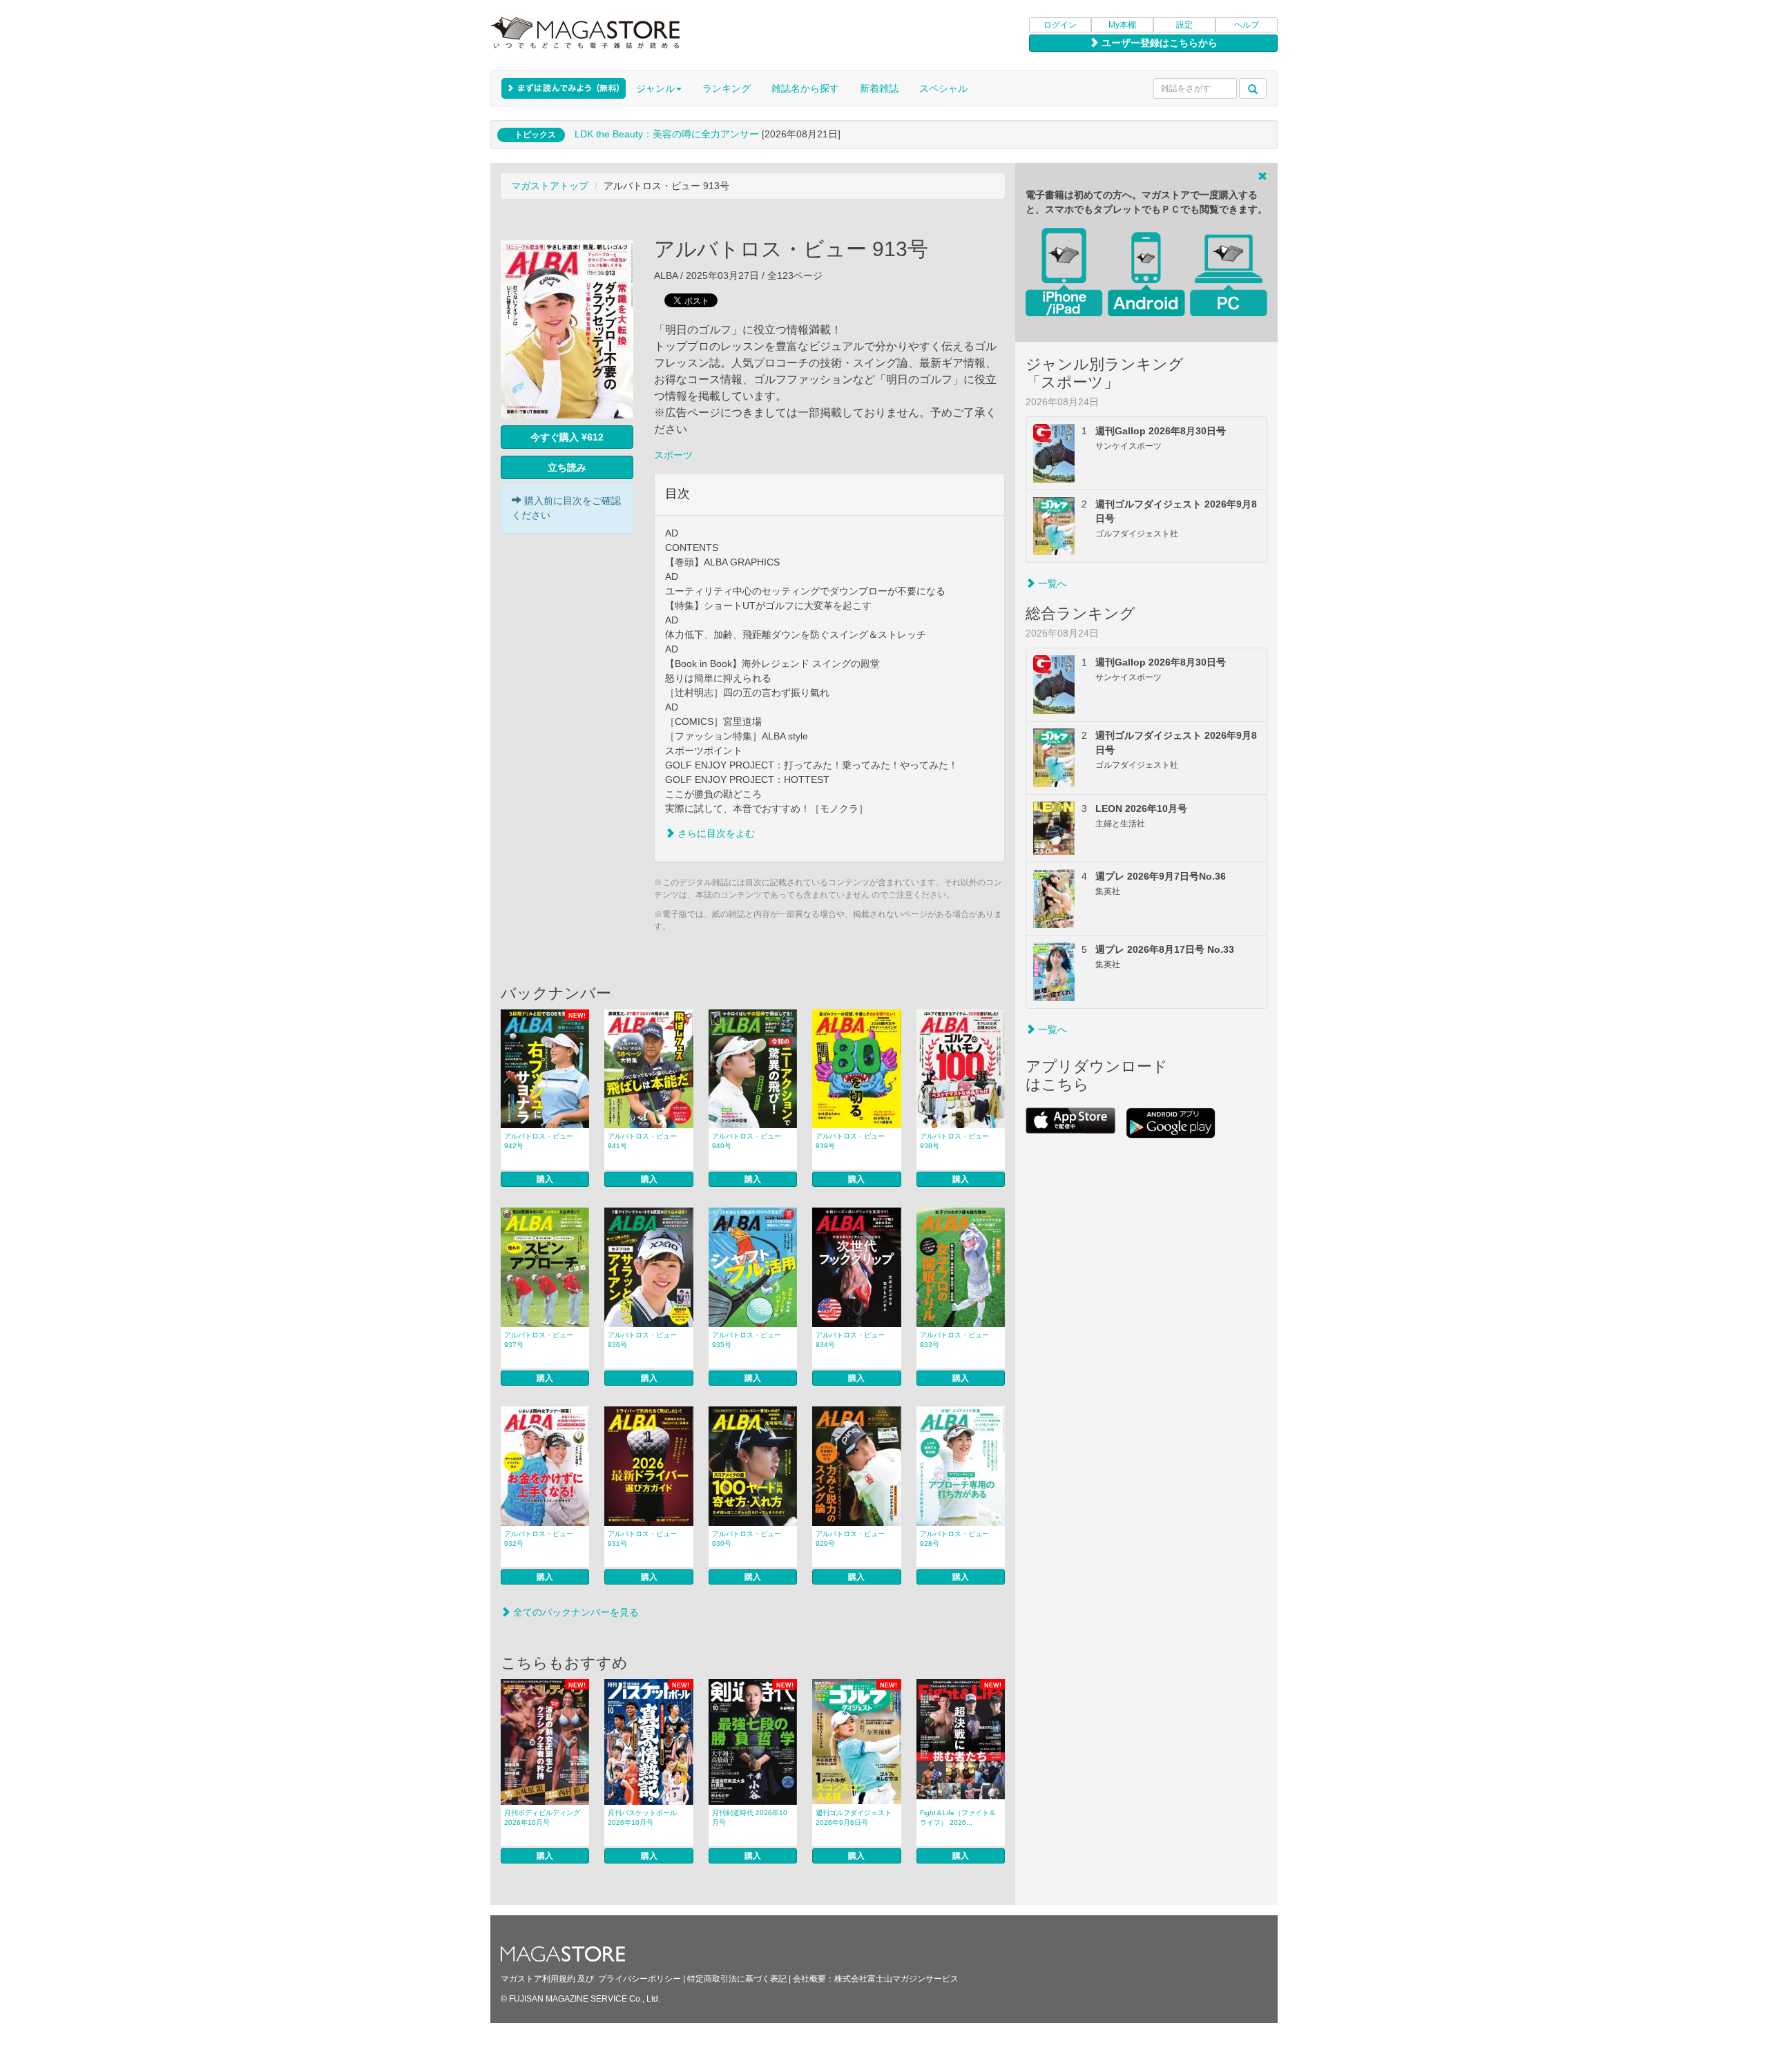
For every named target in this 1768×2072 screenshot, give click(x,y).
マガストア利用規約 (538, 1979)
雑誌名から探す (805, 88)
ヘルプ (1247, 25)
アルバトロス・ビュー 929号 (850, 1539)
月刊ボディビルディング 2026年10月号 (542, 1818)
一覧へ (1051, 583)
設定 (1184, 25)
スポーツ (673, 455)
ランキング (727, 88)
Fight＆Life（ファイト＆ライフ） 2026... (958, 1818)
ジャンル (655, 88)
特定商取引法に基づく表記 (737, 1979)
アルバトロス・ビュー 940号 (747, 1141)
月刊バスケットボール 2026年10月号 (642, 1818)
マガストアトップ (550, 186)
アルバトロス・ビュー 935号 (747, 1340)
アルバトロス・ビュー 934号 (850, 1340)
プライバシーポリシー (640, 1979)
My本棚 (1122, 25)
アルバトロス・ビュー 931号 (642, 1539)
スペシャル (943, 88)
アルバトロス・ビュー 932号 (539, 1539)
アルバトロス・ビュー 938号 (954, 1141)
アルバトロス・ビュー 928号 (954, 1539)
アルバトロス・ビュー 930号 (747, 1539)
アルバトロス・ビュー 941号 (642, 1141)
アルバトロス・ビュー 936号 (642, 1340)
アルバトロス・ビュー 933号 (954, 1340)
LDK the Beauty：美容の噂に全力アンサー (667, 134)
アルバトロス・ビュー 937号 (539, 1340)
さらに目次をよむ (715, 833)
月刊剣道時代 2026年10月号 (750, 1818)
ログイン (1060, 25)
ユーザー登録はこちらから (1158, 43)
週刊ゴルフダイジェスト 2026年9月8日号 (854, 1818)
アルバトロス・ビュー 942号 (539, 1141)
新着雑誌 (879, 88)
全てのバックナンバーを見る (575, 1612)
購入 (545, 1179)
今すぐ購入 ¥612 (567, 437)
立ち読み (567, 467)
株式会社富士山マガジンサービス (896, 1979)
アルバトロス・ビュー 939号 (850, 1141)
